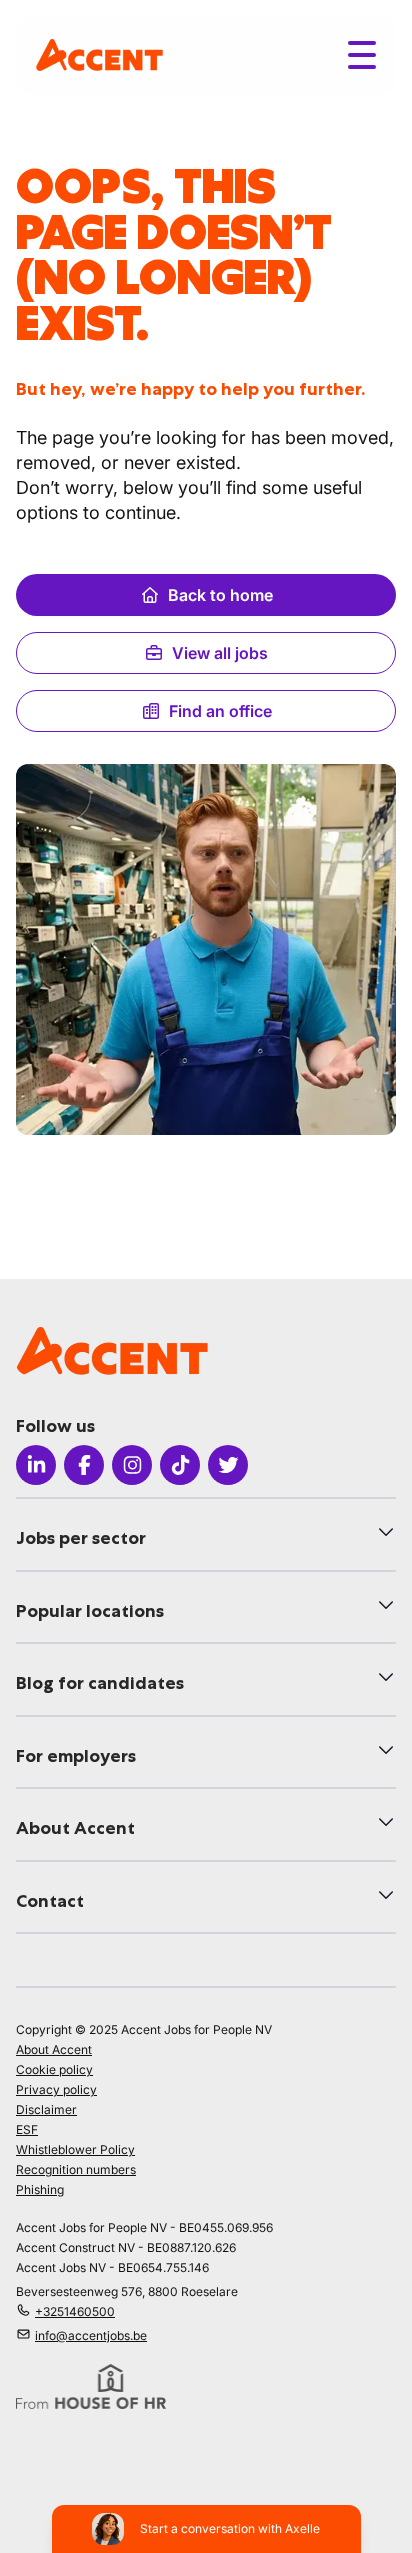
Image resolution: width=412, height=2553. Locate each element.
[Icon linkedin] (36, 1465)
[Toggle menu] (362, 55)
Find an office (220, 711)
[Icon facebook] (84, 1465)
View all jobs (220, 653)
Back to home (220, 595)
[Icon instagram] (132, 1465)
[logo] (99, 54)
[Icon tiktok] (180, 1465)
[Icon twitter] (228, 1465)
